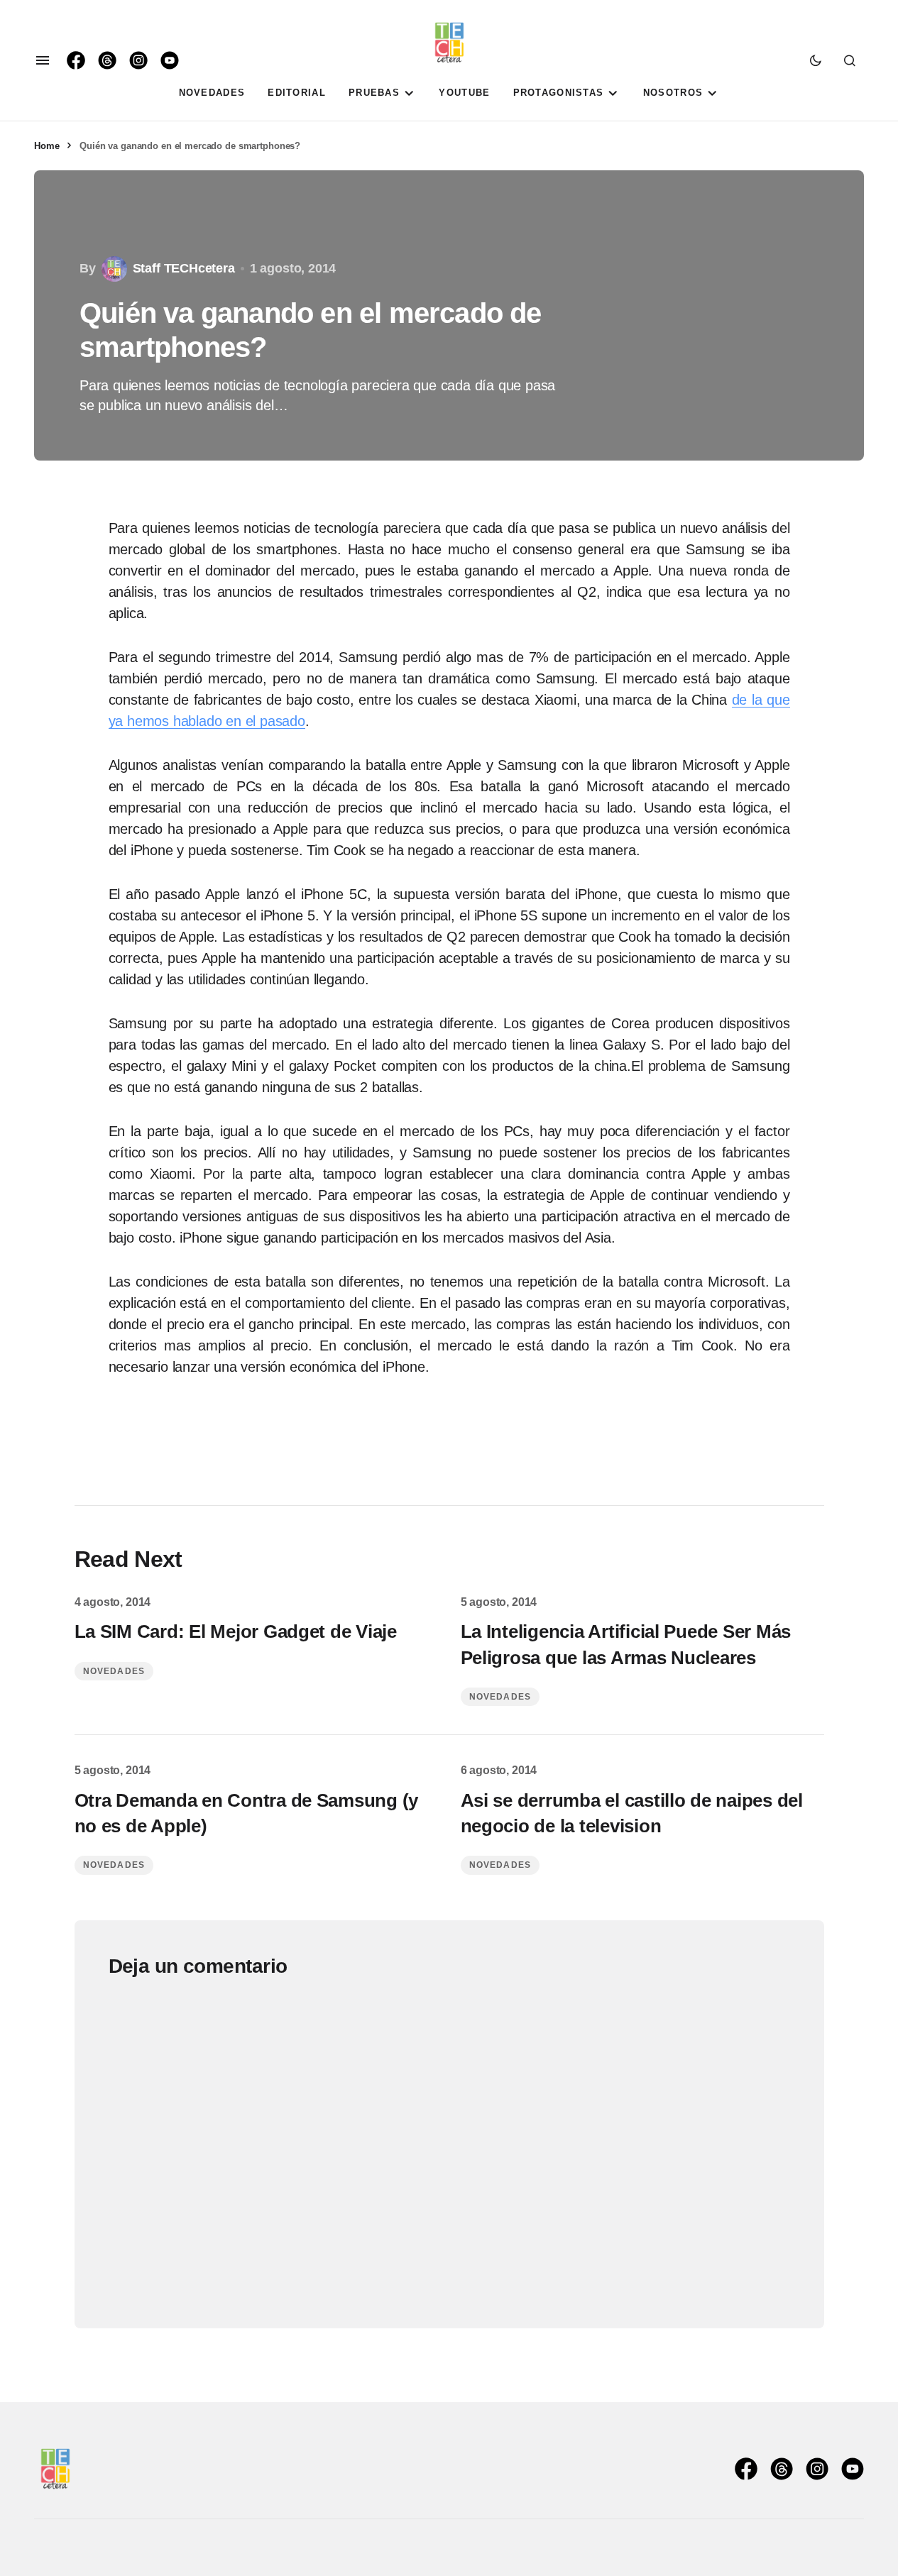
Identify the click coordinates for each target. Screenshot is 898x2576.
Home (46, 146)
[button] (43, 60)
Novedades (114, 1671)
